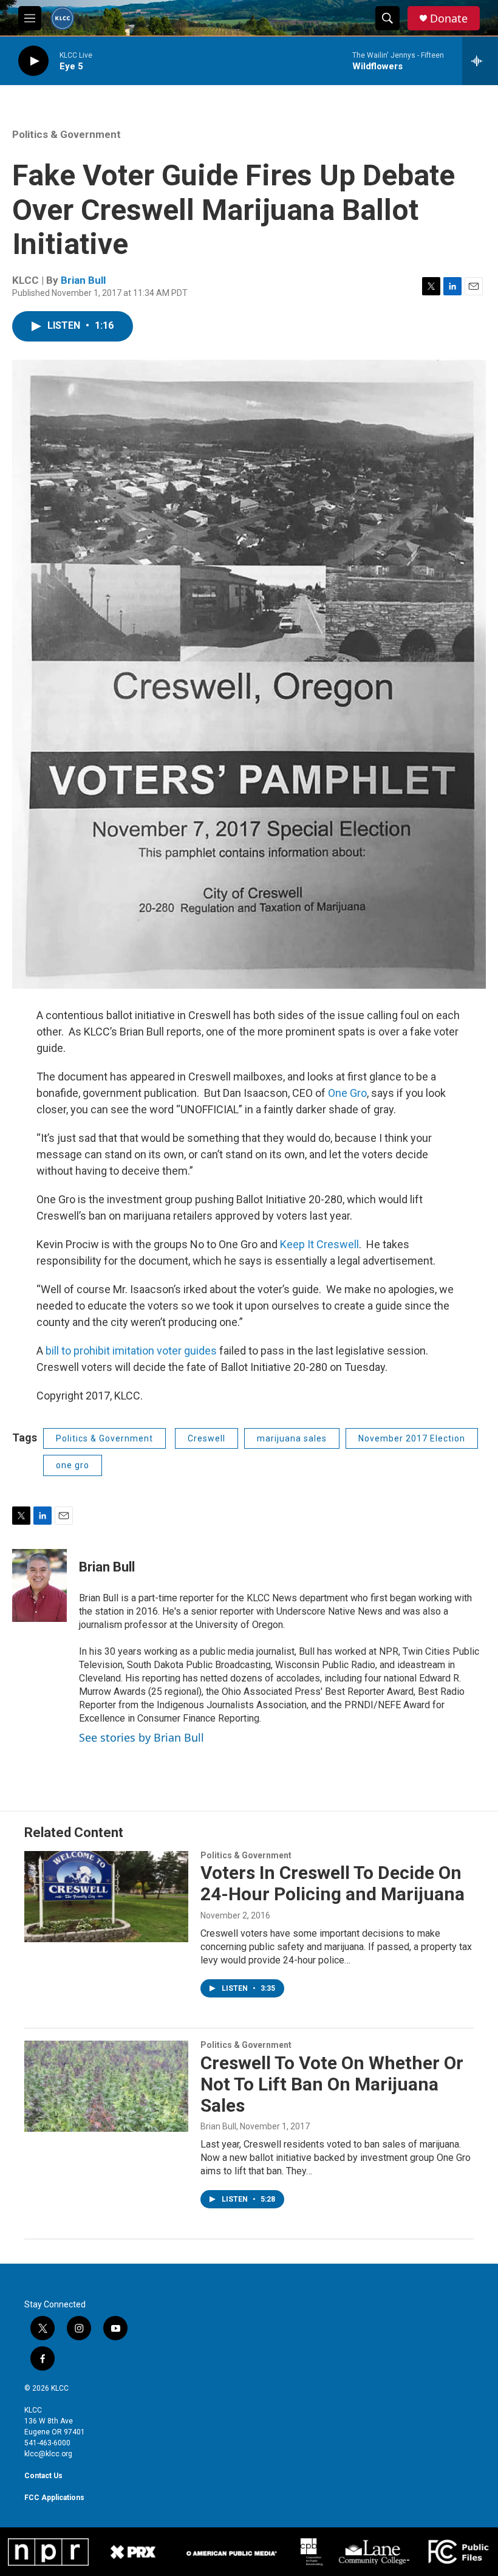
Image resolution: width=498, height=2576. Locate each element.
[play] (33, 61)
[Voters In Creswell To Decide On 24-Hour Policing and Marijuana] (106, 1897)
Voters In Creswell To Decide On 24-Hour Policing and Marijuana (333, 1883)
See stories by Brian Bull (142, 1737)
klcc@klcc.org (48, 2454)
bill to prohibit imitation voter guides (132, 1351)
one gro (73, 1465)
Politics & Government (67, 134)
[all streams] (480, 61)
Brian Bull (83, 280)
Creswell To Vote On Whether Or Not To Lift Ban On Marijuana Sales (332, 2084)
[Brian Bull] (39, 1585)
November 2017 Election (412, 1438)
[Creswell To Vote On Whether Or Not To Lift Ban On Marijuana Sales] (106, 2086)
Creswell (206, 1438)
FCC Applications (54, 2498)
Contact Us (43, 2476)
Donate (449, 19)
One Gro (347, 1093)
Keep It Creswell (319, 1244)
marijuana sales (292, 1438)
